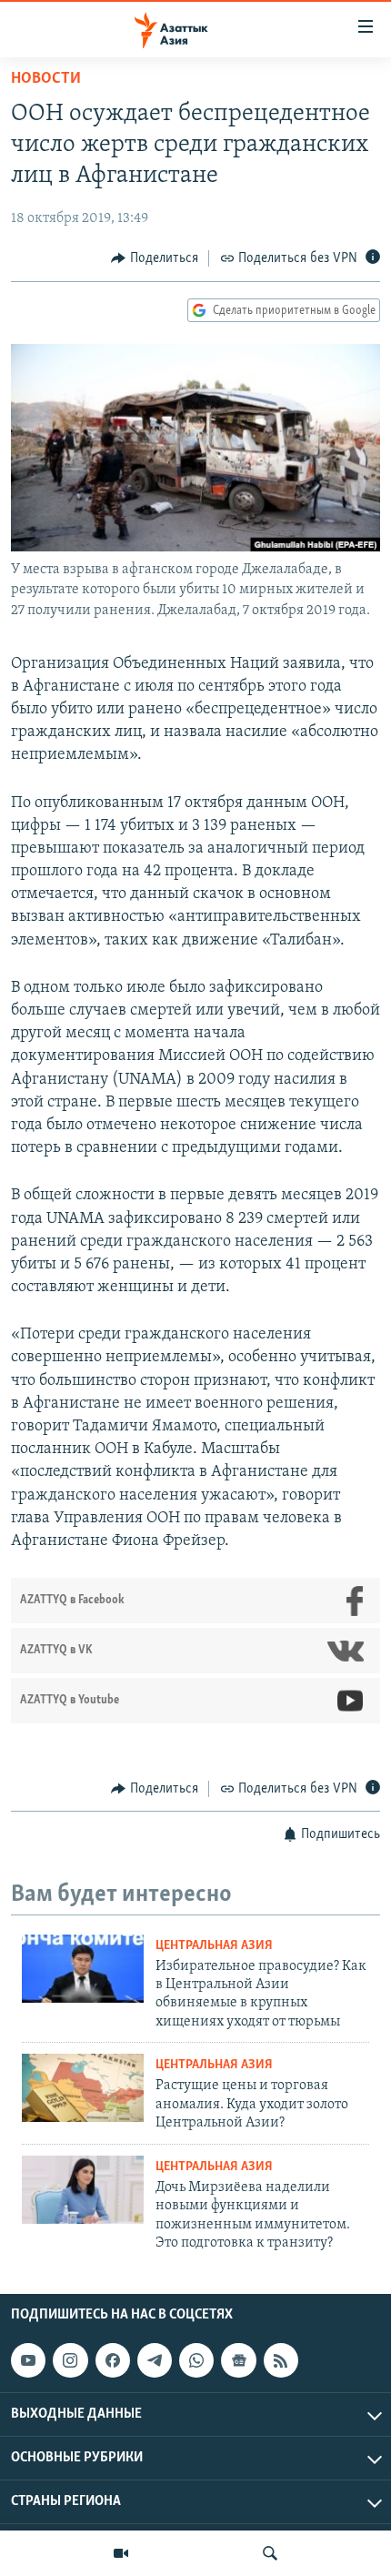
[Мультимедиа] (121, 2553)
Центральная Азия (214, 1946)
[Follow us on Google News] (238, 2360)
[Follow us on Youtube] (28, 2360)
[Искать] (270, 2553)
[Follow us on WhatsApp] (196, 2360)
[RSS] (281, 2360)
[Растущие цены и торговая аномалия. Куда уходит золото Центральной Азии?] (83, 2088)
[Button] (155, 258)
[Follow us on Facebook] (113, 2360)
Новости (46, 79)
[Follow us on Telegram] (155, 2360)
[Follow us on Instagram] (70, 2360)
